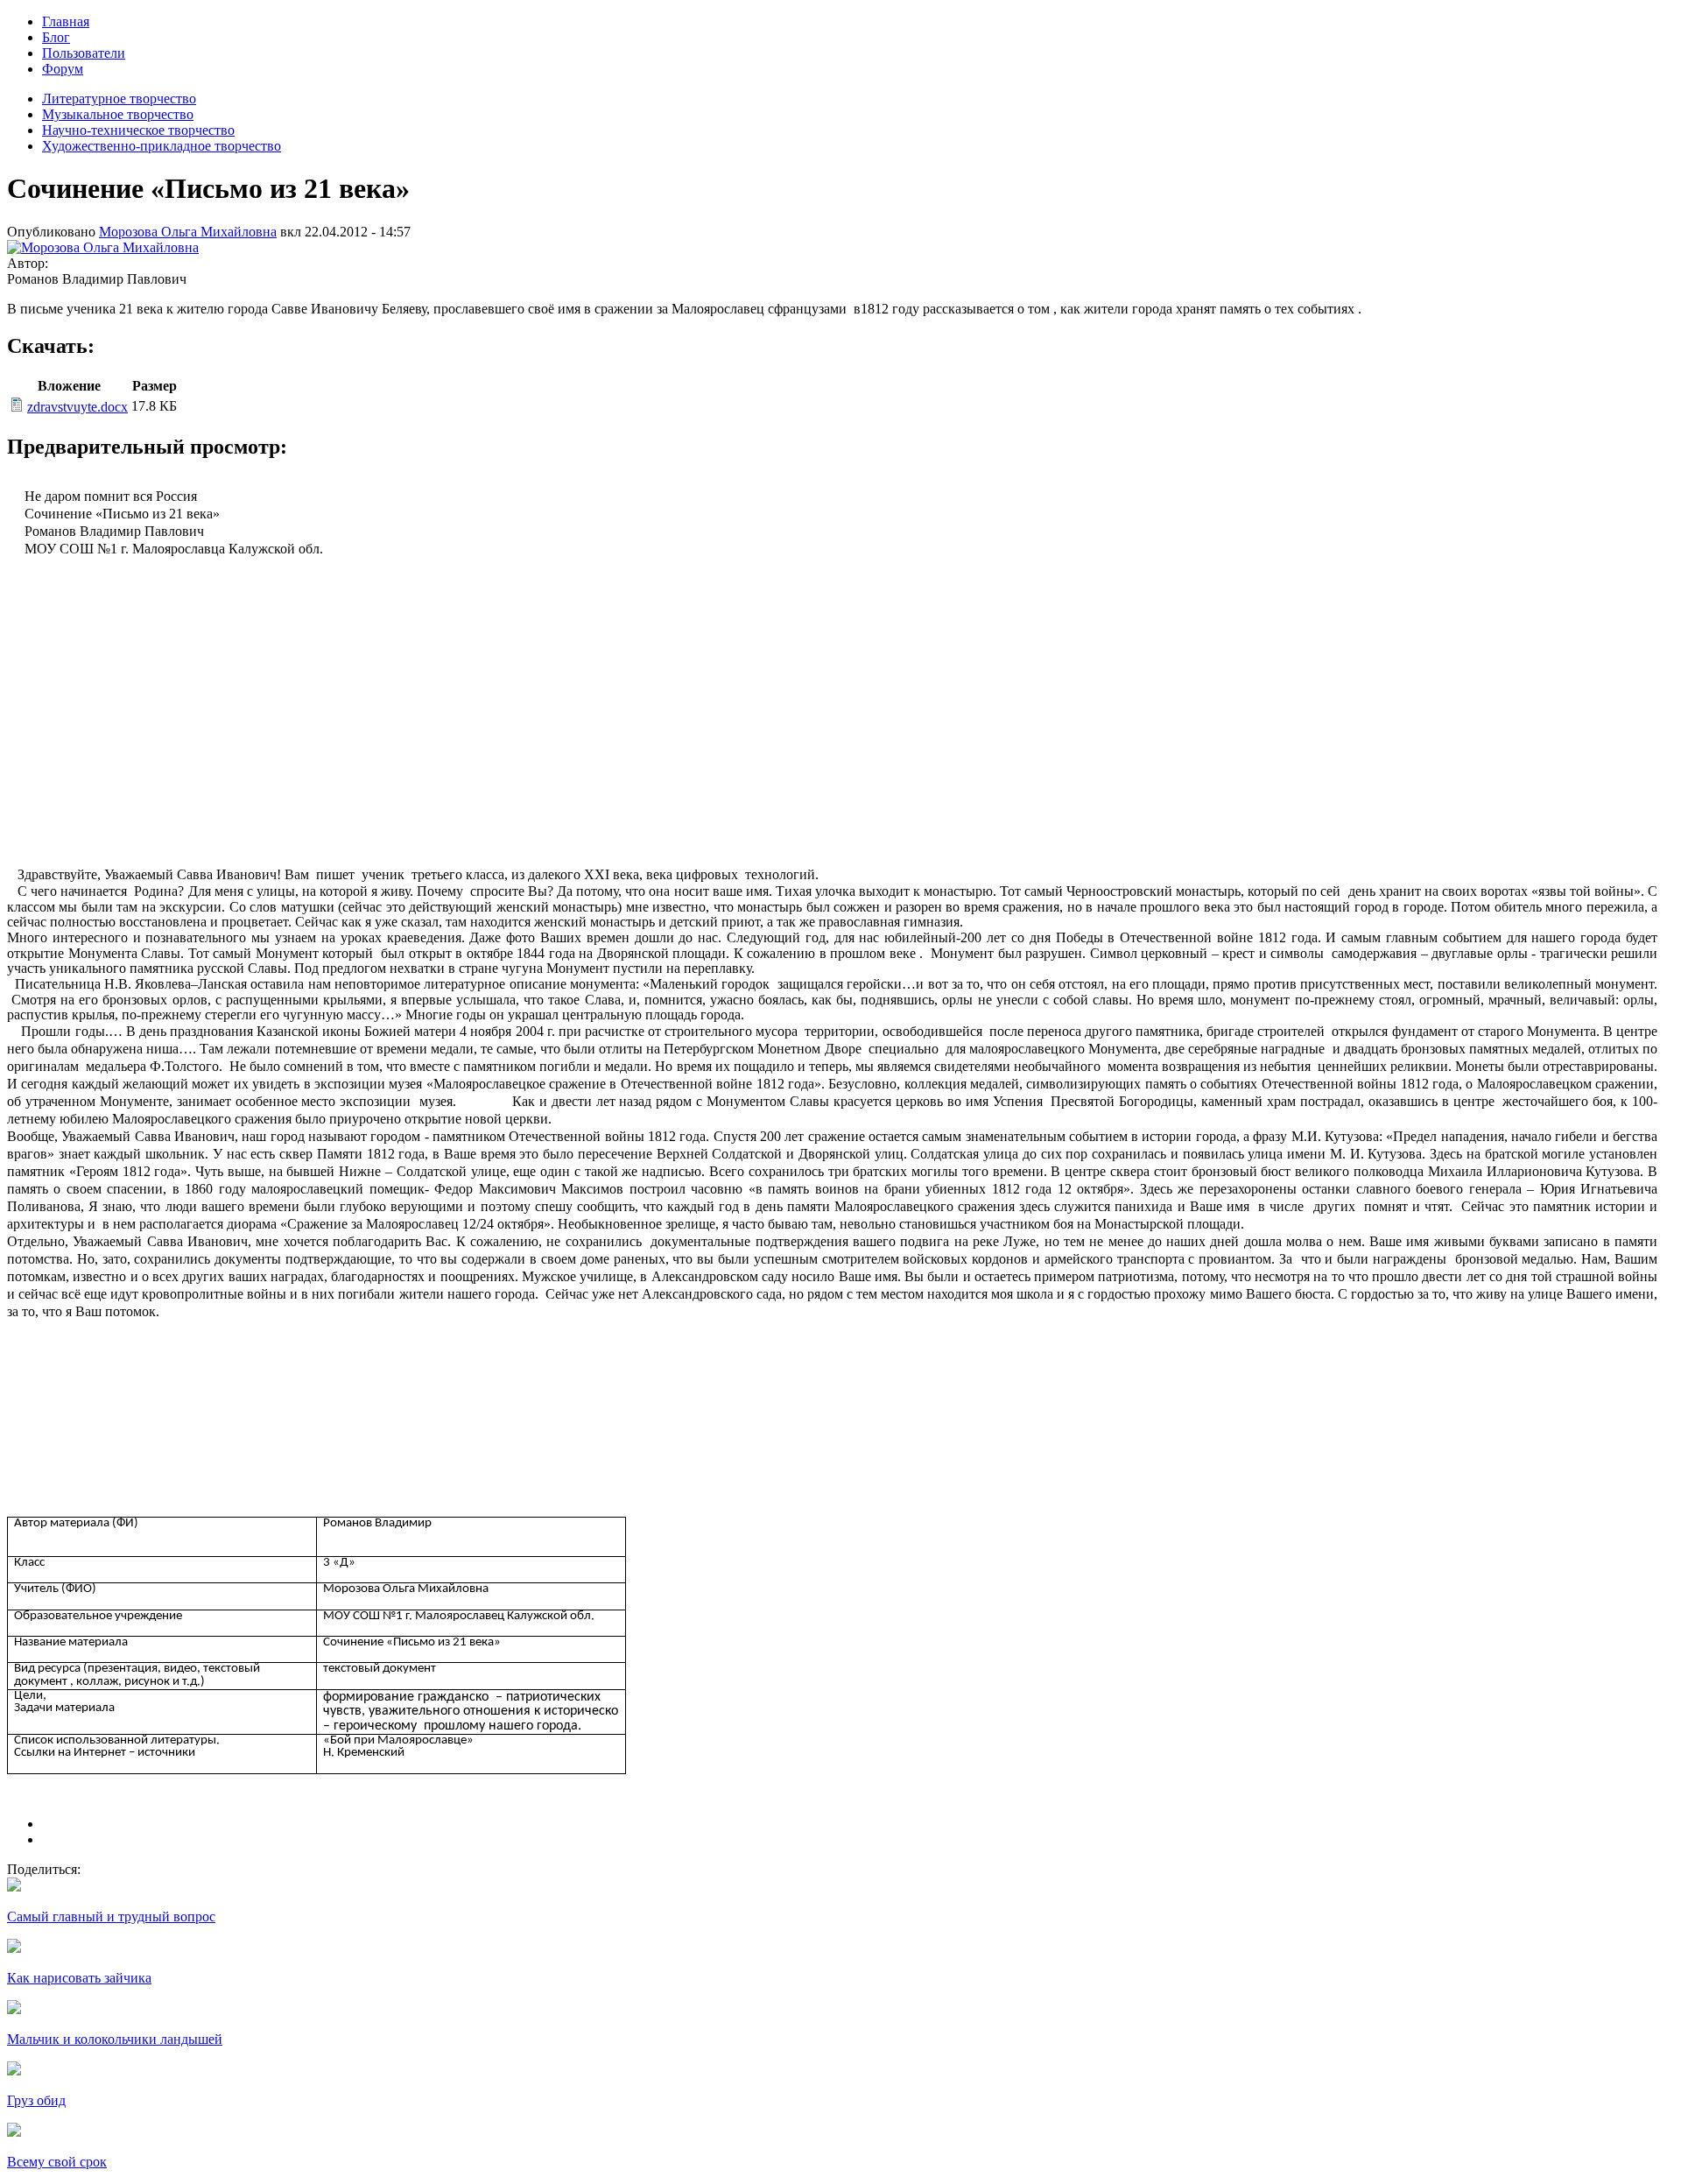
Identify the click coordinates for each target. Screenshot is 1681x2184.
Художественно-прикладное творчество (162, 146)
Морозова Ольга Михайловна (188, 232)
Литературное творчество (119, 99)
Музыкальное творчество (118, 114)
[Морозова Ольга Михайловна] (103, 247)
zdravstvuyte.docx (77, 407)
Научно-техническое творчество (138, 130)
